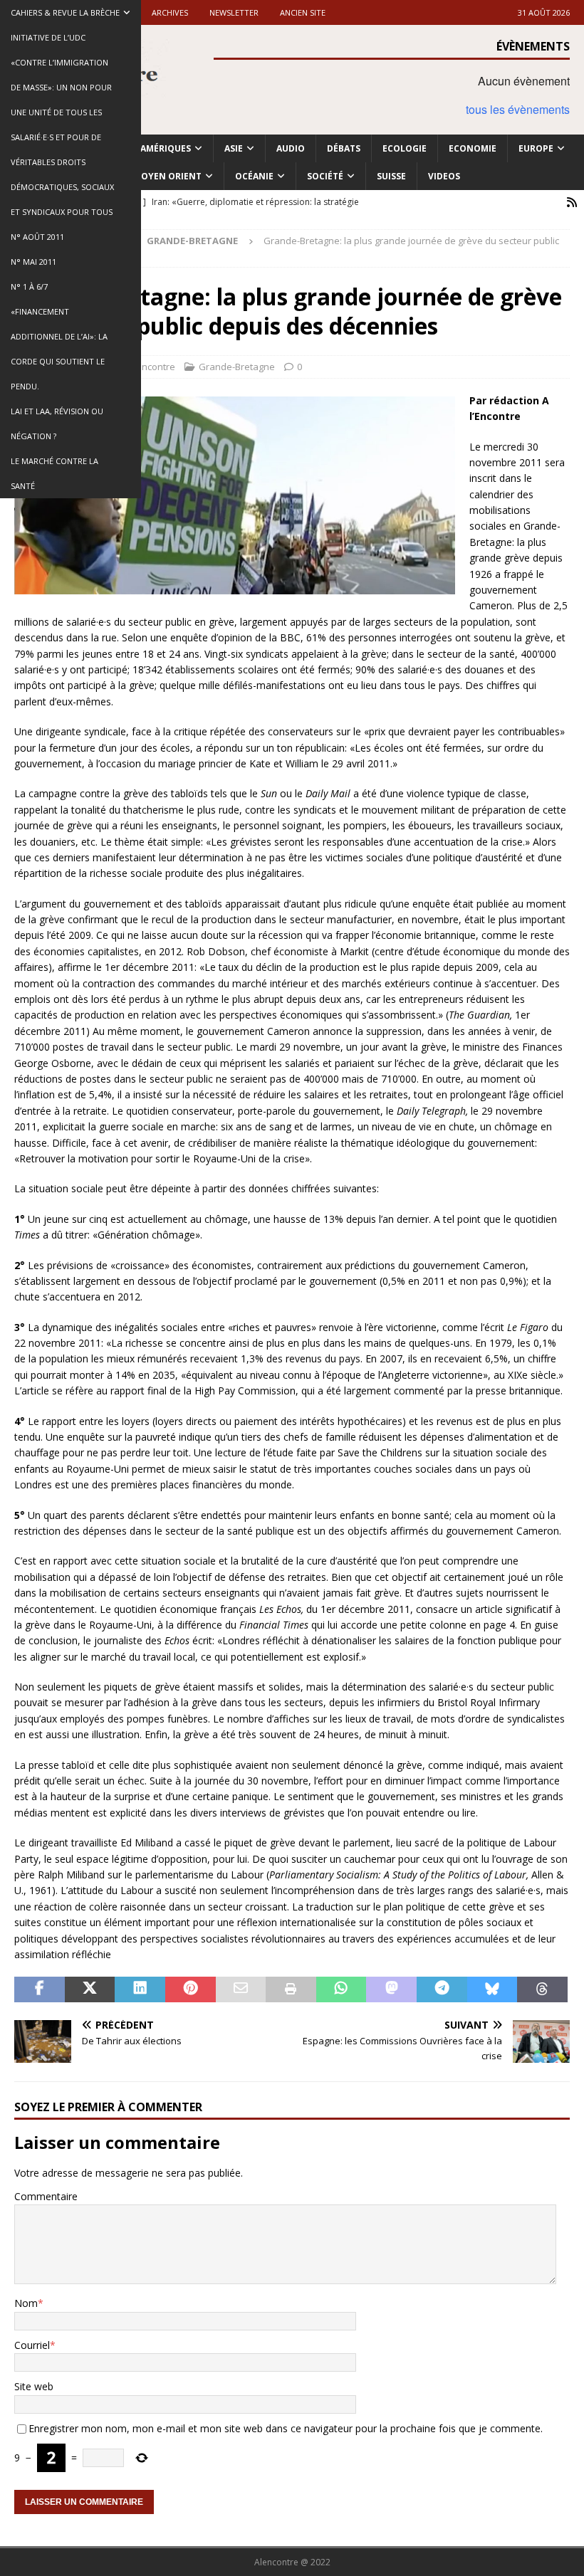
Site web (34, 2386)
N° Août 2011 (37, 237)
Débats (344, 148)
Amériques (166, 148)
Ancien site (303, 12)
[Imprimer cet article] (291, 1989)
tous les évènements (518, 109)
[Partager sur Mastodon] (391, 1989)
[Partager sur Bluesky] (492, 1989)
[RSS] (572, 203)
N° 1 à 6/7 (29, 286)
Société (325, 176)
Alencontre (152, 367)
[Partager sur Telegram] (442, 1989)
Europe (536, 148)
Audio (291, 148)
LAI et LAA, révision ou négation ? (57, 424)
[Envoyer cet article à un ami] (241, 1989)
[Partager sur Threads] (542, 1989)
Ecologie (405, 148)
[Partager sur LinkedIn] (140, 1989)
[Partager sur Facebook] (40, 1989)
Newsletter (234, 12)
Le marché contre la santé (54, 473)
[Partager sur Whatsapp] (341, 1989)
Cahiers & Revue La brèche (65, 12)
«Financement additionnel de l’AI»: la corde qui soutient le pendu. (59, 349)
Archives (170, 12)
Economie (473, 148)
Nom (26, 2303)
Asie (234, 148)
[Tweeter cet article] (90, 1989)
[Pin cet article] (191, 1989)
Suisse (391, 176)
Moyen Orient (167, 176)
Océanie (254, 176)
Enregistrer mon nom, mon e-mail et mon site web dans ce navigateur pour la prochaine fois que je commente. (286, 2428)
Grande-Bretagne (237, 367)
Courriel (32, 2345)
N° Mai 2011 (33, 262)
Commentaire (46, 2196)
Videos (444, 176)
